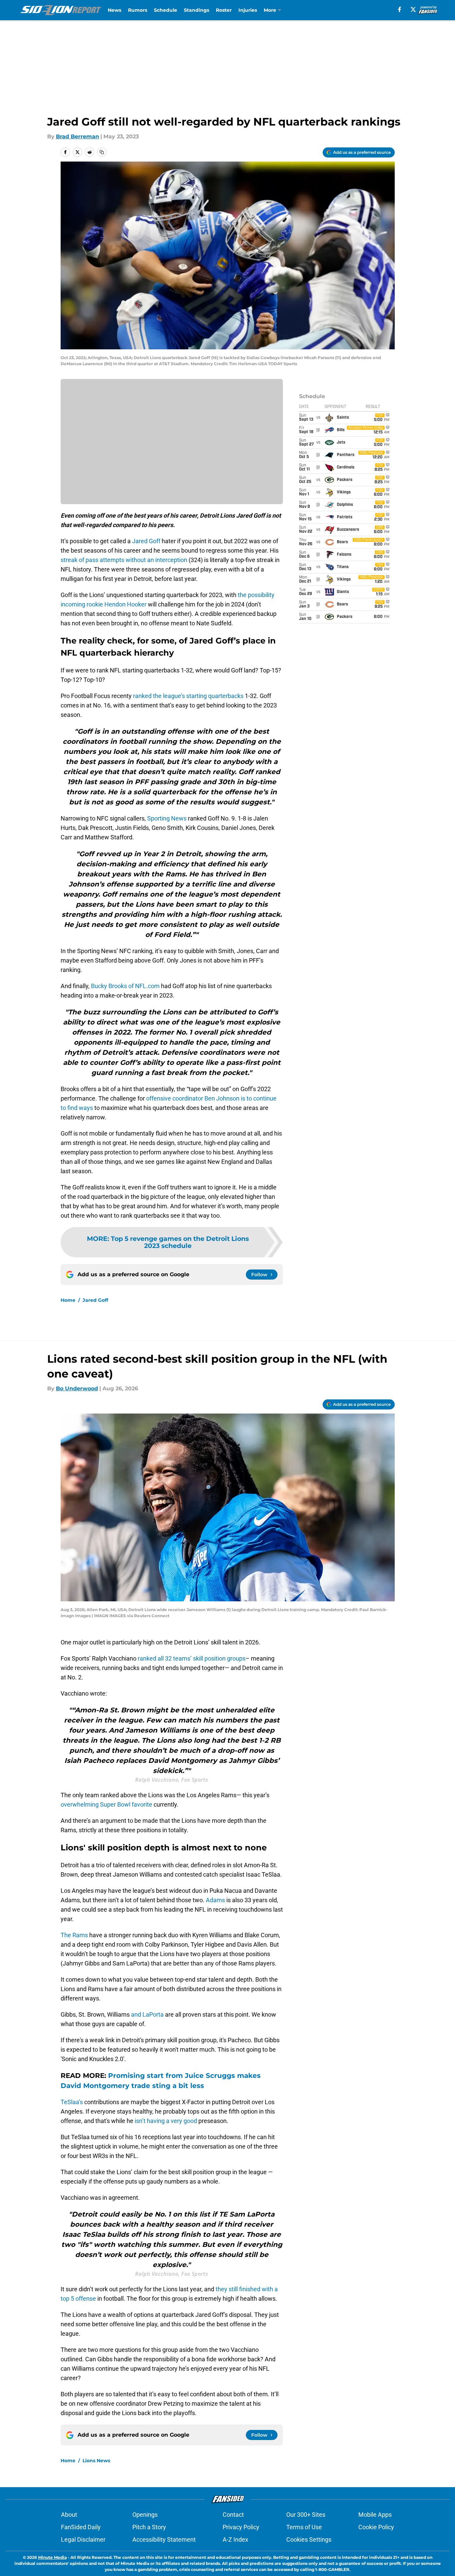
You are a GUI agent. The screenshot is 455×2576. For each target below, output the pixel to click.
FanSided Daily (81, 2527)
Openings (145, 2515)
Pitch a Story (149, 2527)
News (115, 10)
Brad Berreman (77, 136)
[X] (413, 9)
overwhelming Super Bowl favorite (106, 1804)
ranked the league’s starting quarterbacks (188, 696)
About (69, 2515)
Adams (215, 1900)
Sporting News (168, 818)
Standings (197, 10)
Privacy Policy (241, 2527)
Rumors (138, 10)
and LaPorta (147, 2014)
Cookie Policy (376, 2527)
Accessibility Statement (164, 2539)
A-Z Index (235, 2539)
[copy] (102, 152)
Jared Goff (146, 541)
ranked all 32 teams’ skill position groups (192, 1658)
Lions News (96, 2461)
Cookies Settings (309, 2539)
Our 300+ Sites (306, 2515)
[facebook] (400, 9)
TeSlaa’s (72, 2102)
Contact (233, 2515)
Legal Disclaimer (83, 2539)
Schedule (166, 10)
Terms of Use (304, 2527)
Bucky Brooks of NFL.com (125, 986)
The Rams (74, 1935)
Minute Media (52, 2557)
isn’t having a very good (166, 2121)
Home (68, 1300)
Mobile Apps (375, 2515)
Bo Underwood (77, 1388)
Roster (224, 10)
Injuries (248, 10)
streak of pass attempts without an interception (124, 560)
